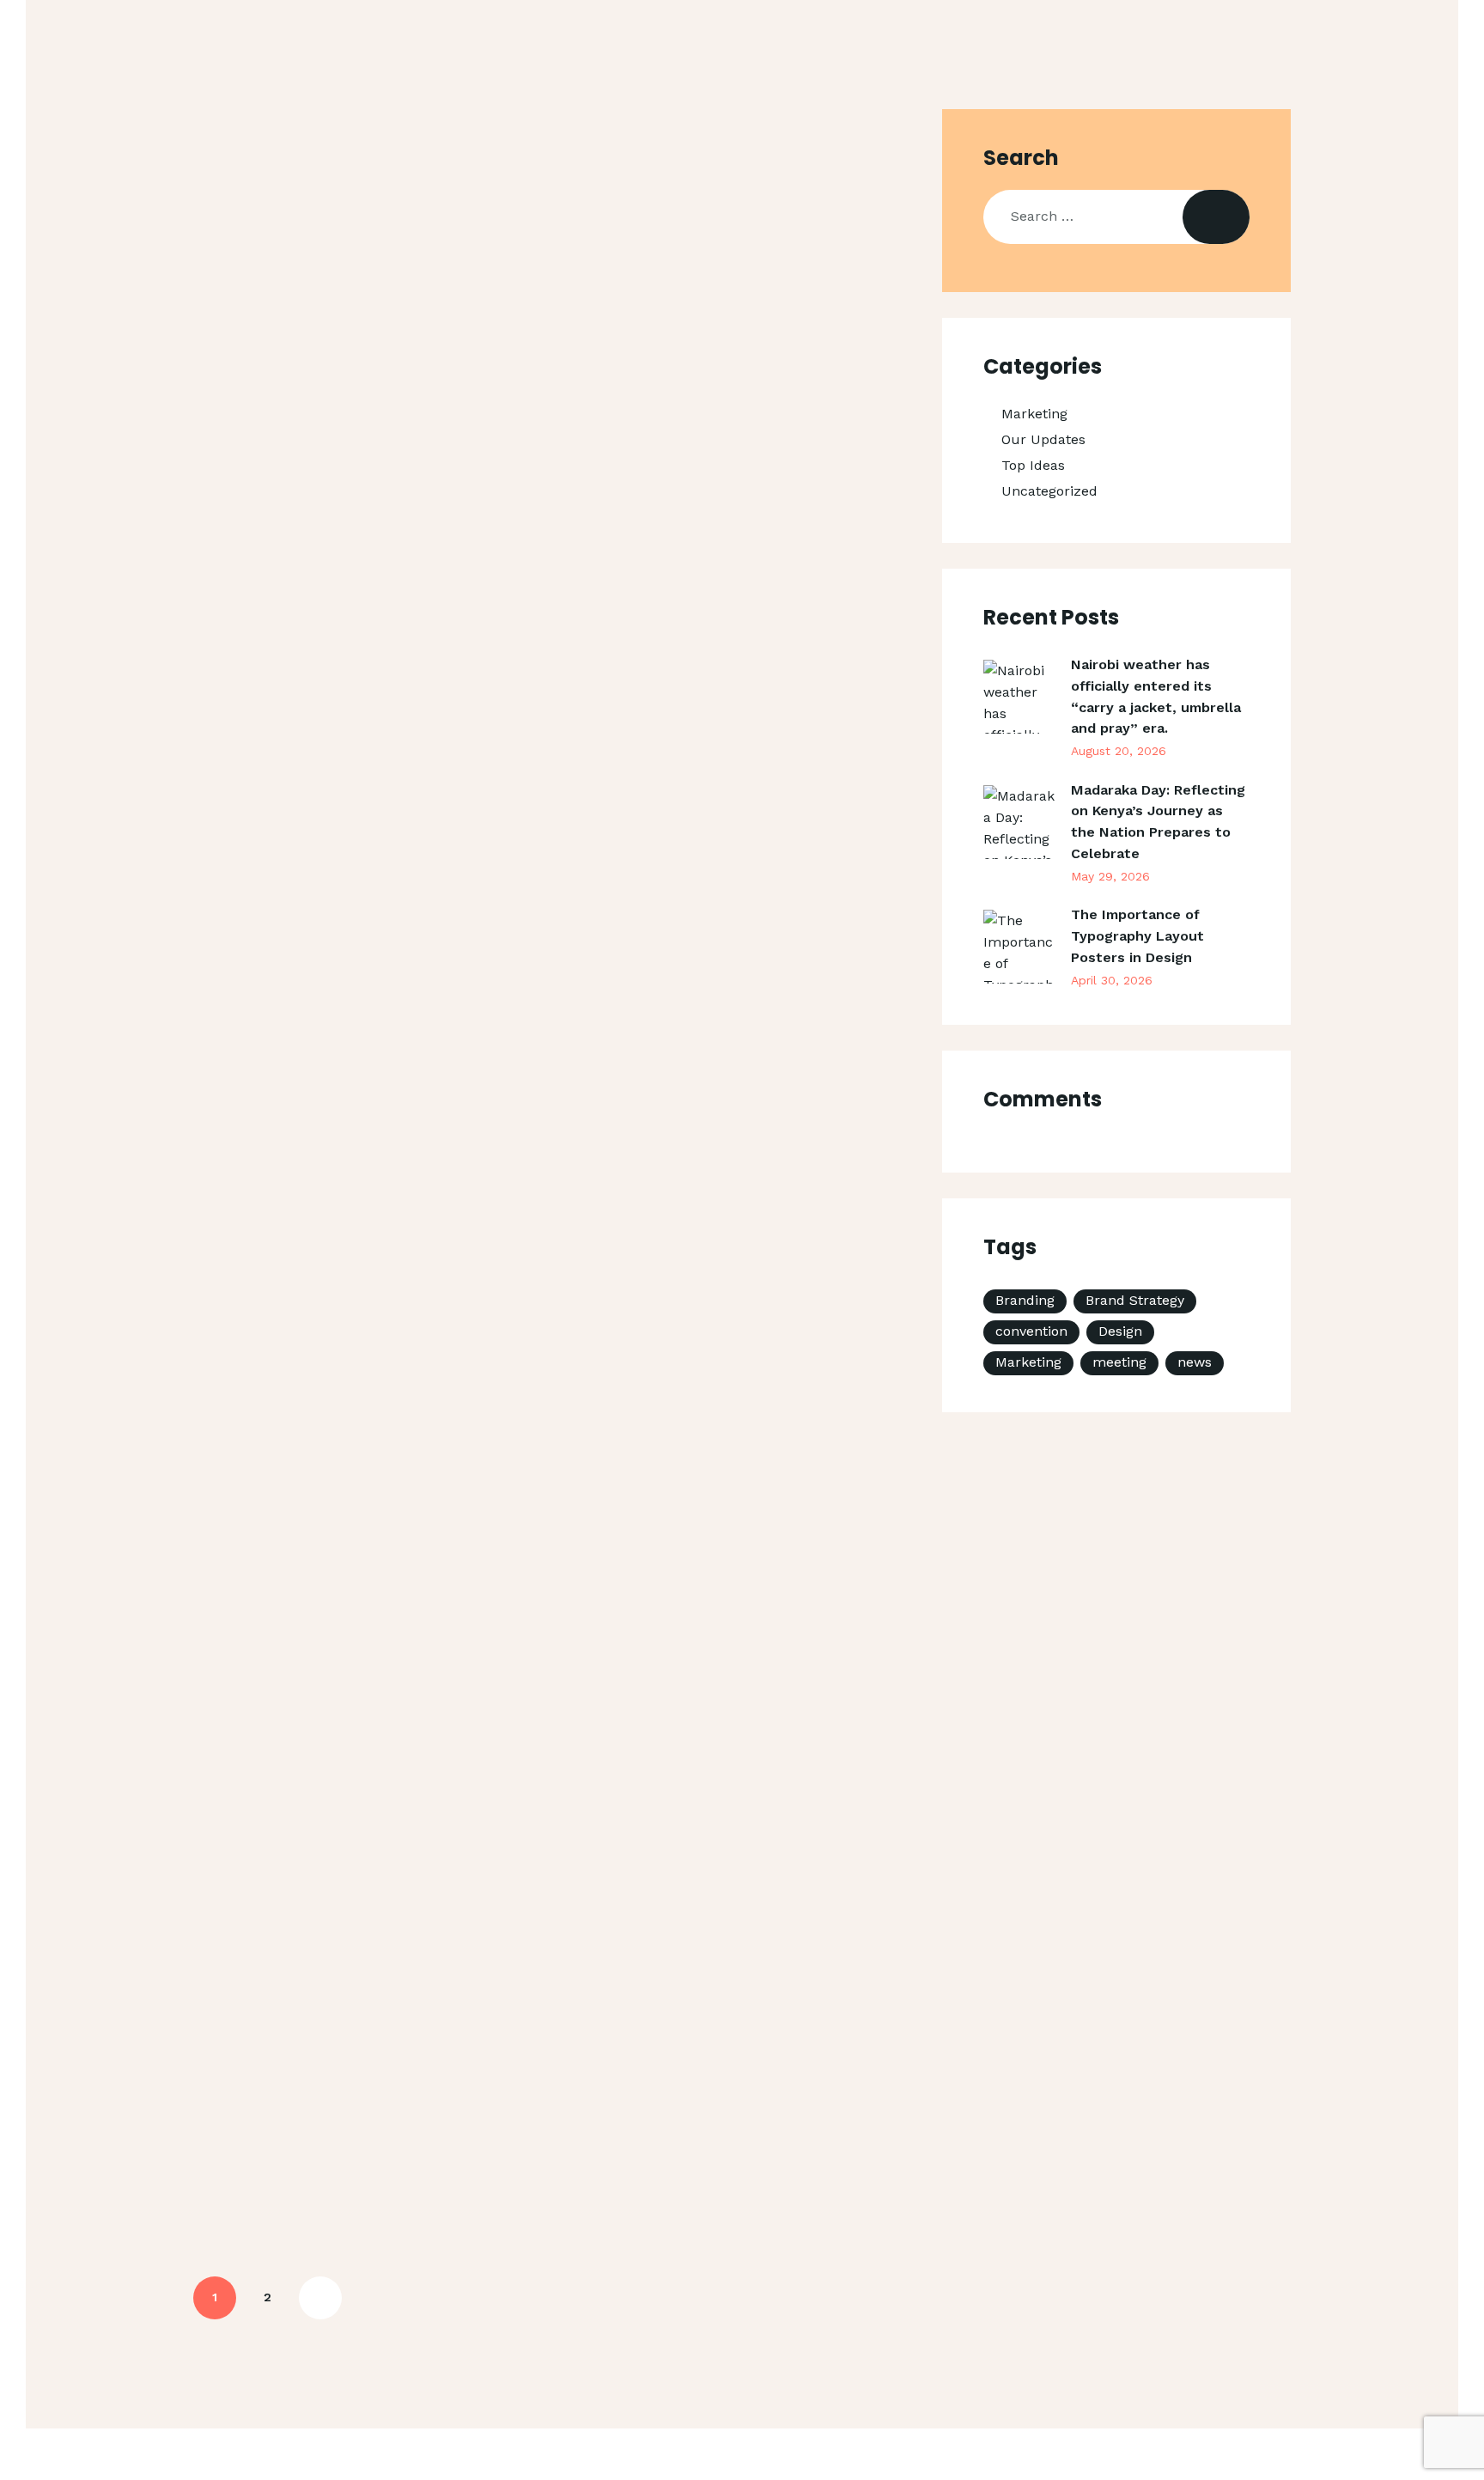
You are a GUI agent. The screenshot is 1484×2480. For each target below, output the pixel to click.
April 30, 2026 (1112, 980)
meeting (1119, 1362)
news (1195, 1362)
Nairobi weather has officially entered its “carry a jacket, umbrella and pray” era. (1156, 696)
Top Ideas (1033, 465)
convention (1031, 1331)
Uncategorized (1049, 491)
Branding (1025, 1300)
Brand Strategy (1135, 1300)
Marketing (1034, 414)
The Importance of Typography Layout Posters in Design (1137, 936)
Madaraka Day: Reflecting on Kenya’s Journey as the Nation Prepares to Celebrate (1158, 822)
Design (1120, 1331)
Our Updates (1043, 439)
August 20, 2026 (1119, 751)
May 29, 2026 (1110, 876)
